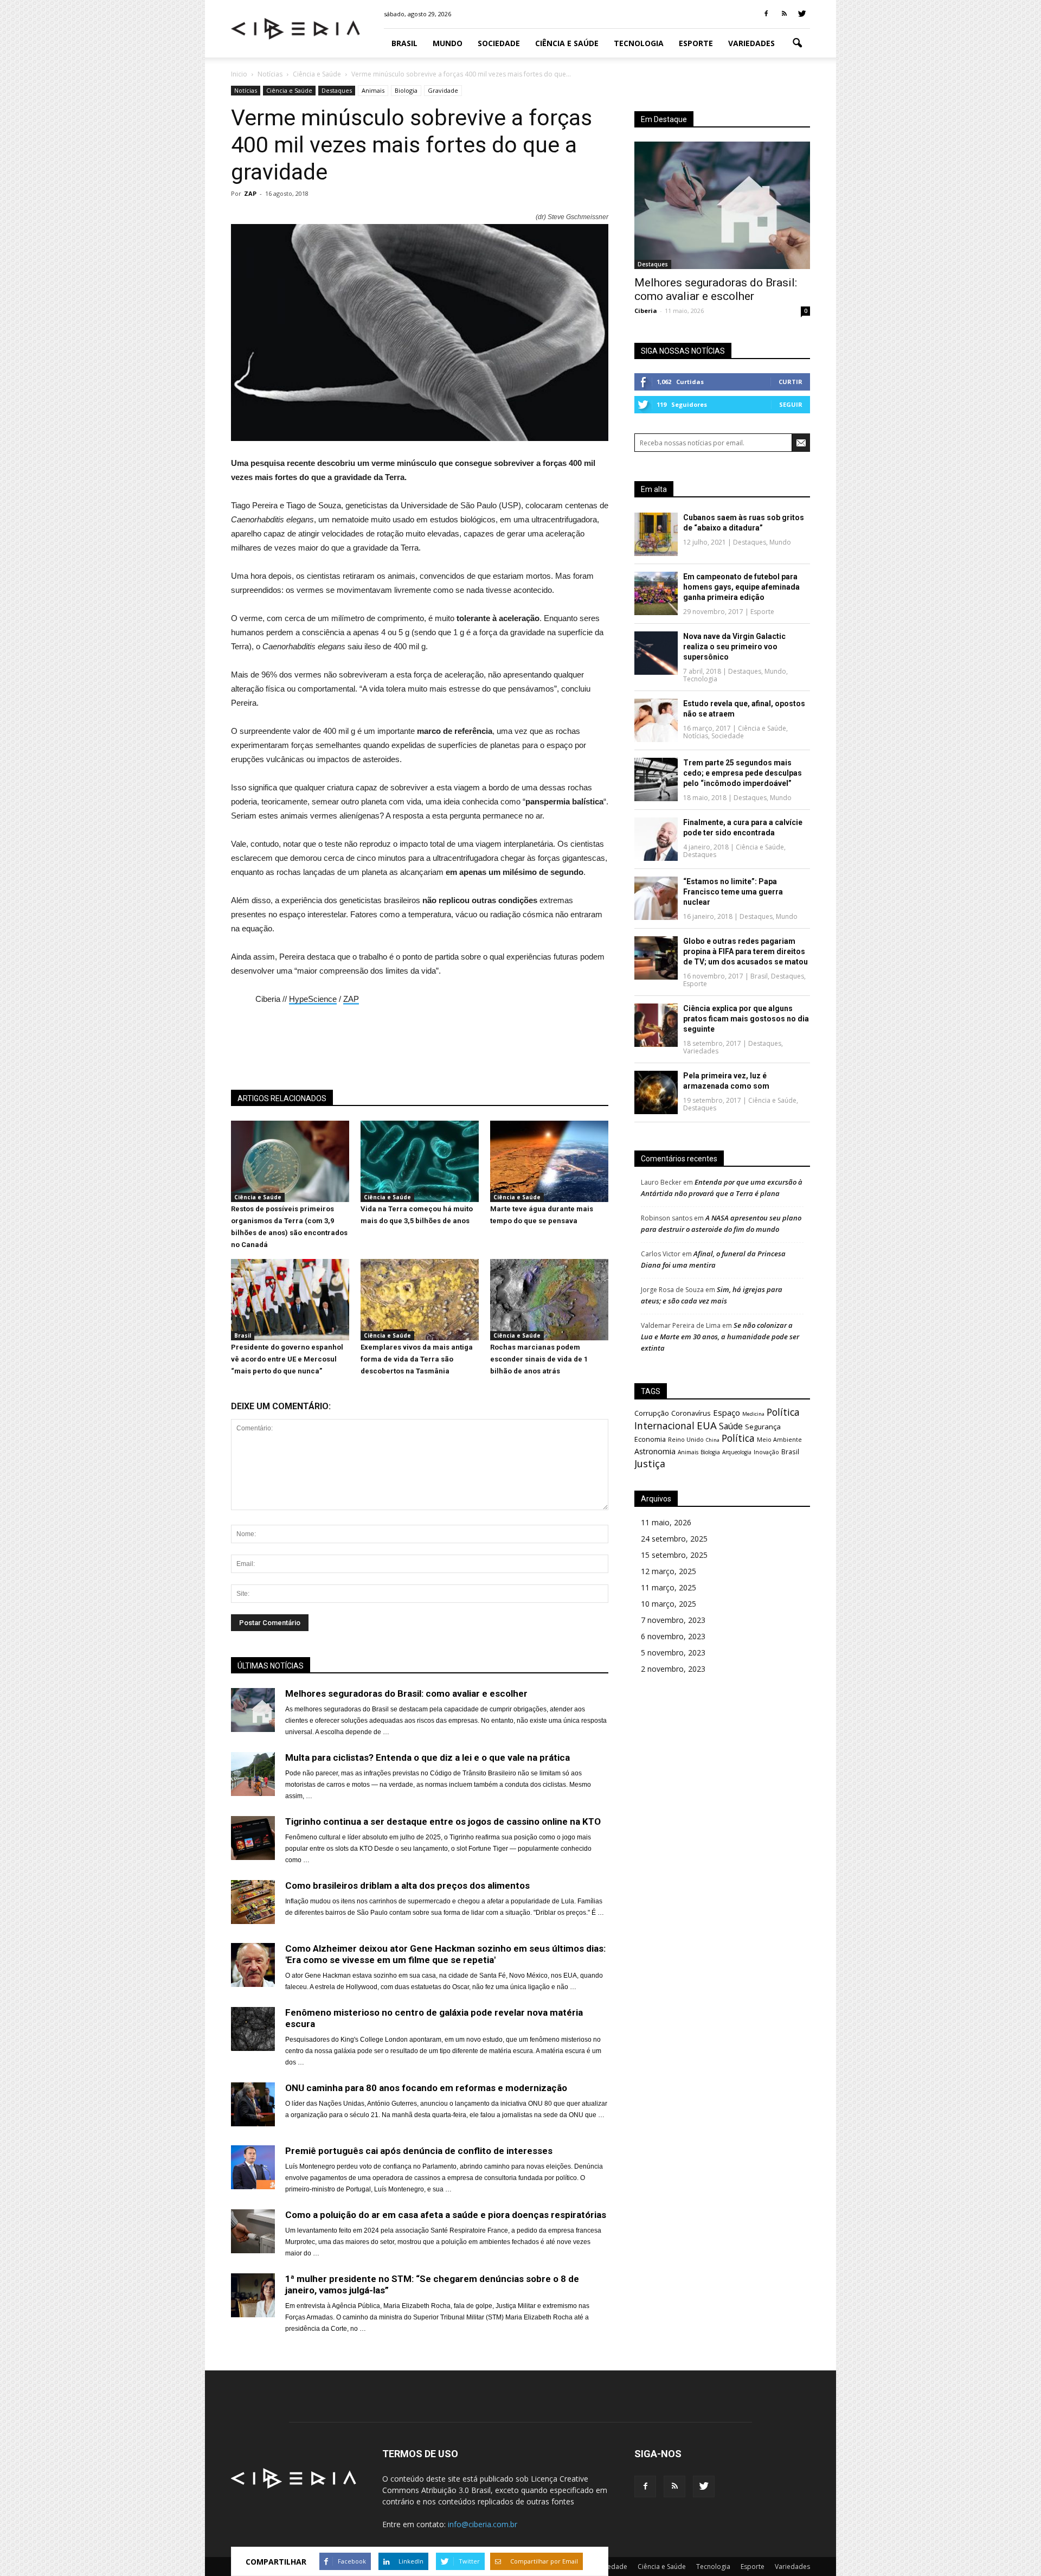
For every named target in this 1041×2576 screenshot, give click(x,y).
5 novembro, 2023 (673, 1653)
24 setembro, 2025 (674, 1539)
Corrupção (652, 1413)
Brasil (404, 43)
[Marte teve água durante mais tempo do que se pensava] (549, 1199)
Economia (650, 1439)
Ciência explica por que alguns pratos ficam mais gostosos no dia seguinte (746, 1019)
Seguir (791, 404)
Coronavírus (691, 1413)
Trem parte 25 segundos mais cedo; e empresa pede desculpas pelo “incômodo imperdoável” (743, 773)
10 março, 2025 (669, 1604)
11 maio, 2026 (666, 1522)
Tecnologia (639, 43)
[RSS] (784, 14)
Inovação (766, 1452)
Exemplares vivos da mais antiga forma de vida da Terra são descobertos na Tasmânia (417, 1359)
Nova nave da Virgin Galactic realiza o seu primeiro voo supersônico (734, 647)
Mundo (448, 43)
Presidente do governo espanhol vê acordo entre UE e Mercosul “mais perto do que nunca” (287, 1359)
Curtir (791, 382)
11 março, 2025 (669, 1587)
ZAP (250, 193)
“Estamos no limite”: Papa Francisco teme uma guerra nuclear (733, 892)
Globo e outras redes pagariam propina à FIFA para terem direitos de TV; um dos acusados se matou (746, 951)
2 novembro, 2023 (673, 1669)
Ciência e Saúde (567, 43)
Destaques (337, 90)
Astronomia (655, 1451)
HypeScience (313, 999)
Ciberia (646, 311)
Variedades (751, 43)
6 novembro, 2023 (673, 1636)
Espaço (727, 1412)
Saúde (731, 1426)
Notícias (246, 90)
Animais (373, 90)
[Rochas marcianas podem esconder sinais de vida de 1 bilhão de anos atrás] (549, 1338)
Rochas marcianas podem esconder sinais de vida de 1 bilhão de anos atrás (539, 1359)
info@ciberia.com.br (483, 2524)
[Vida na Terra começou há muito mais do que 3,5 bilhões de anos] (420, 1199)
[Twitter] (802, 14)
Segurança (763, 1427)
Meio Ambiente (779, 1439)
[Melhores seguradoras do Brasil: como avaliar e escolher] (722, 205)
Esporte (696, 43)
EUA (707, 1425)
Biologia (406, 90)
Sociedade (499, 43)
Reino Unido (686, 1439)
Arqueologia (737, 1452)
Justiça (650, 1463)
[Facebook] (766, 14)
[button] (797, 43)
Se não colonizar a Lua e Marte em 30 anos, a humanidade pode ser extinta (720, 1337)
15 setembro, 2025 (674, 1555)
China (713, 1440)
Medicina (753, 1414)
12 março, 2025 (669, 1571)
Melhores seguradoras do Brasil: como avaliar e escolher (716, 289)
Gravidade (443, 90)
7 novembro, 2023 (673, 1620)
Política (738, 1438)
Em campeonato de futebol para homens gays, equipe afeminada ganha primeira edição (741, 587)
